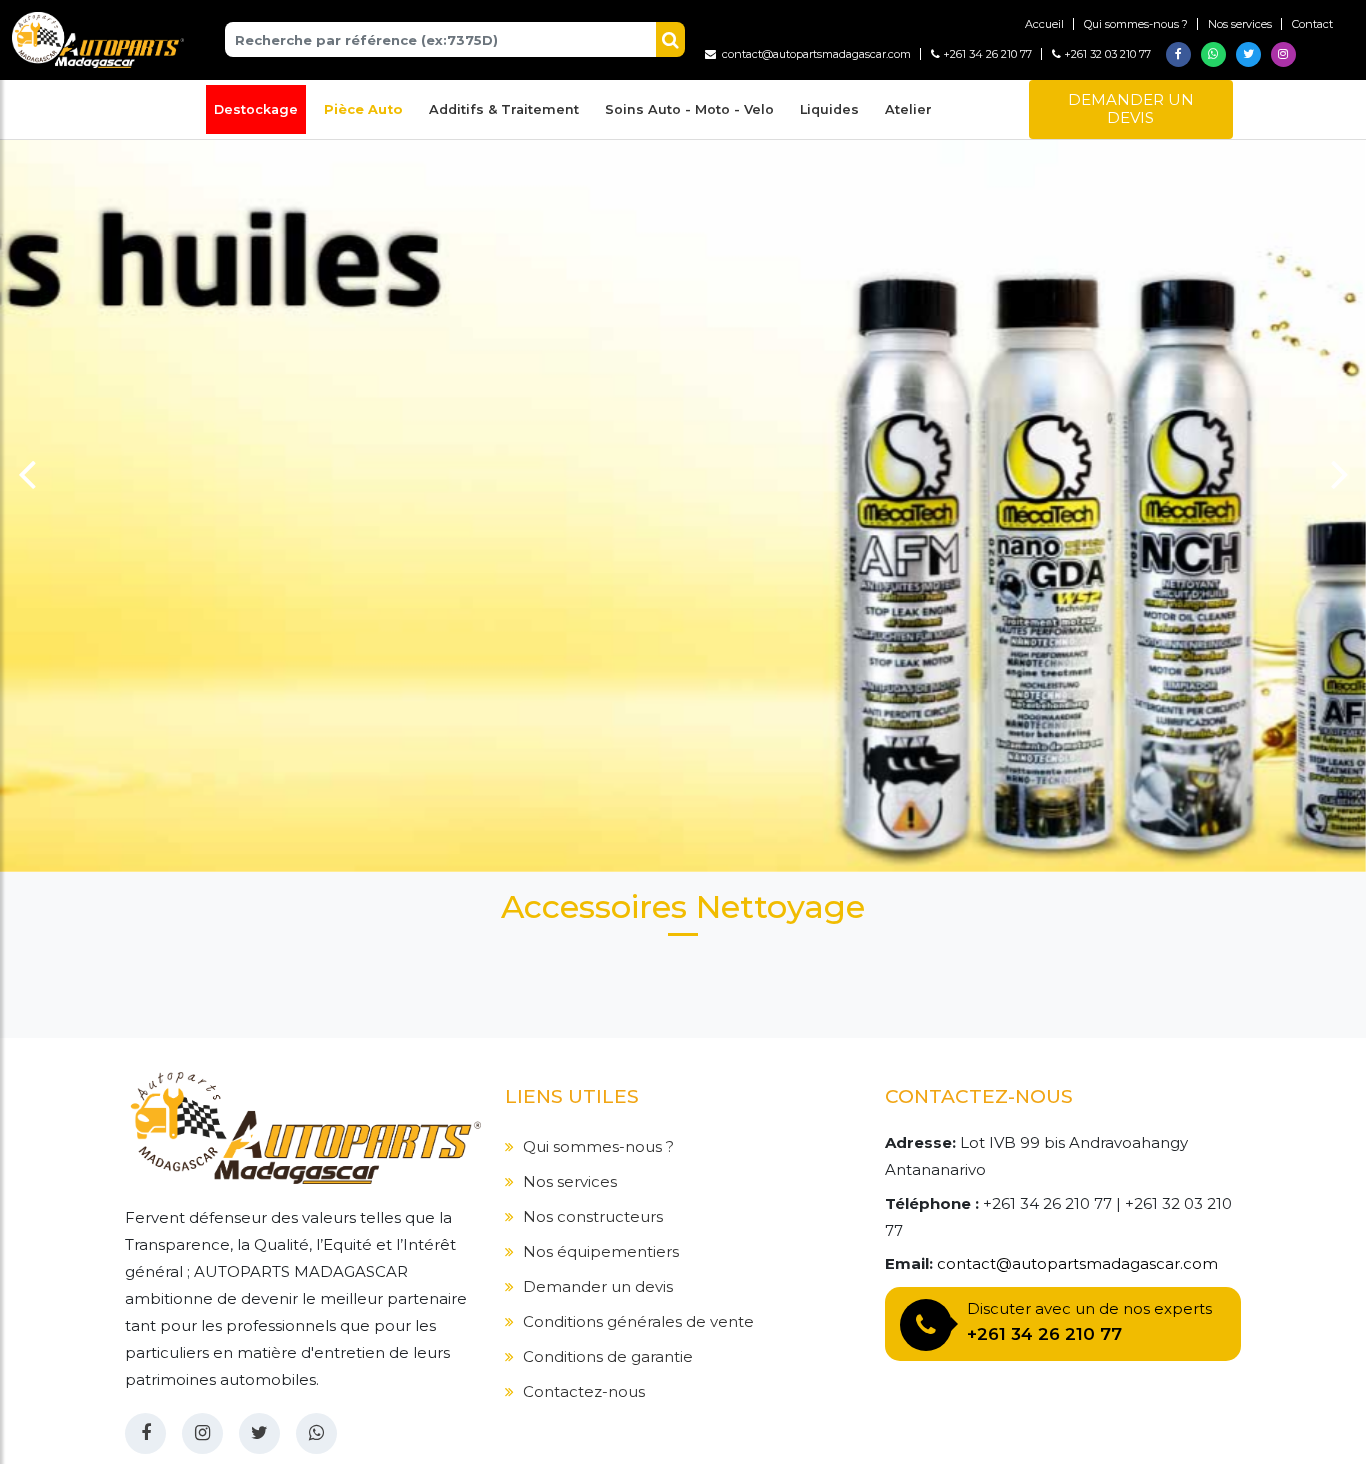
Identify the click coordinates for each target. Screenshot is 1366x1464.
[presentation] (26, 469)
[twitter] (259, 1433)
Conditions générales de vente (638, 1321)
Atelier (908, 109)
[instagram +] (202, 1433)
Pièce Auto (363, 109)
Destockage (256, 109)
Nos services (1240, 24)
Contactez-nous (584, 1391)
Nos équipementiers (601, 1251)
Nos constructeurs (593, 1216)
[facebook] (145, 1433)
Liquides (829, 109)
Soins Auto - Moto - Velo (689, 109)
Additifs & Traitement (504, 109)
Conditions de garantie (608, 1356)
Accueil (1044, 24)
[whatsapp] (316, 1433)
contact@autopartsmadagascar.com (813, 54)
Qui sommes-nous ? (1136, 24)
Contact (1312, 24)
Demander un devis (1131, 109)
